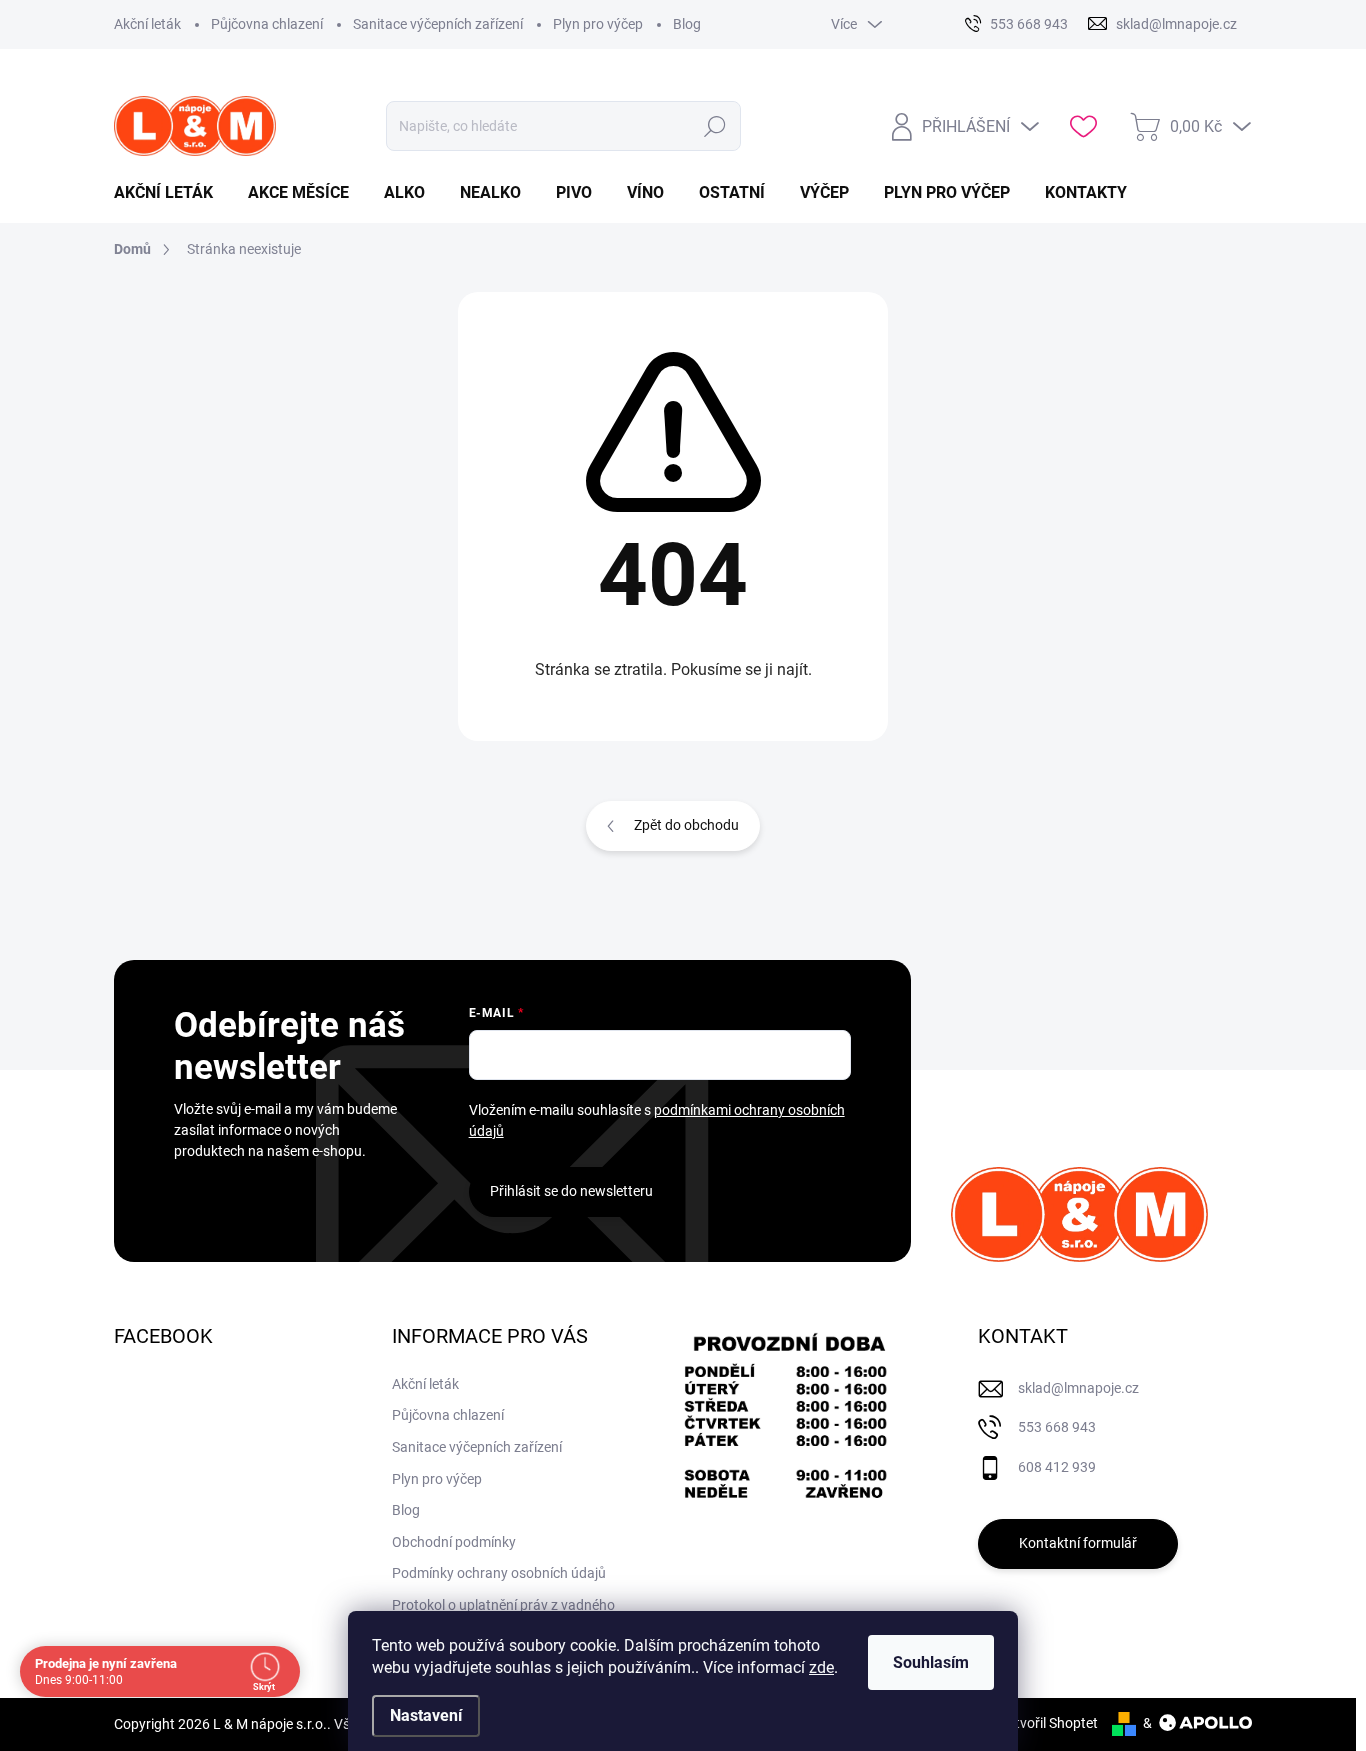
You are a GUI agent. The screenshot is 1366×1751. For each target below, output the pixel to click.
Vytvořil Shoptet (1048, 1723)
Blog (687, 24)
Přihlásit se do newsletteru (571, 1191)
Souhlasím (931, 1662)
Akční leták (147, 24)
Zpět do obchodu (686, 825)
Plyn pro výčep (598, 24)
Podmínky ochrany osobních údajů (499, 1573)
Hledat (715, 126)
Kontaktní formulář (1078, 1543)
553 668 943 (1057, 1427)
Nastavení (426, 1715)
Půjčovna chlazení (267, 24)
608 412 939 (1057, 1467)
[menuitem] (171, 193)
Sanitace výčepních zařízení (438, 24)
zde (821, 1667)
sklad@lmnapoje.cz (1078, 1388)
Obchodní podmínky (454, 1542)
